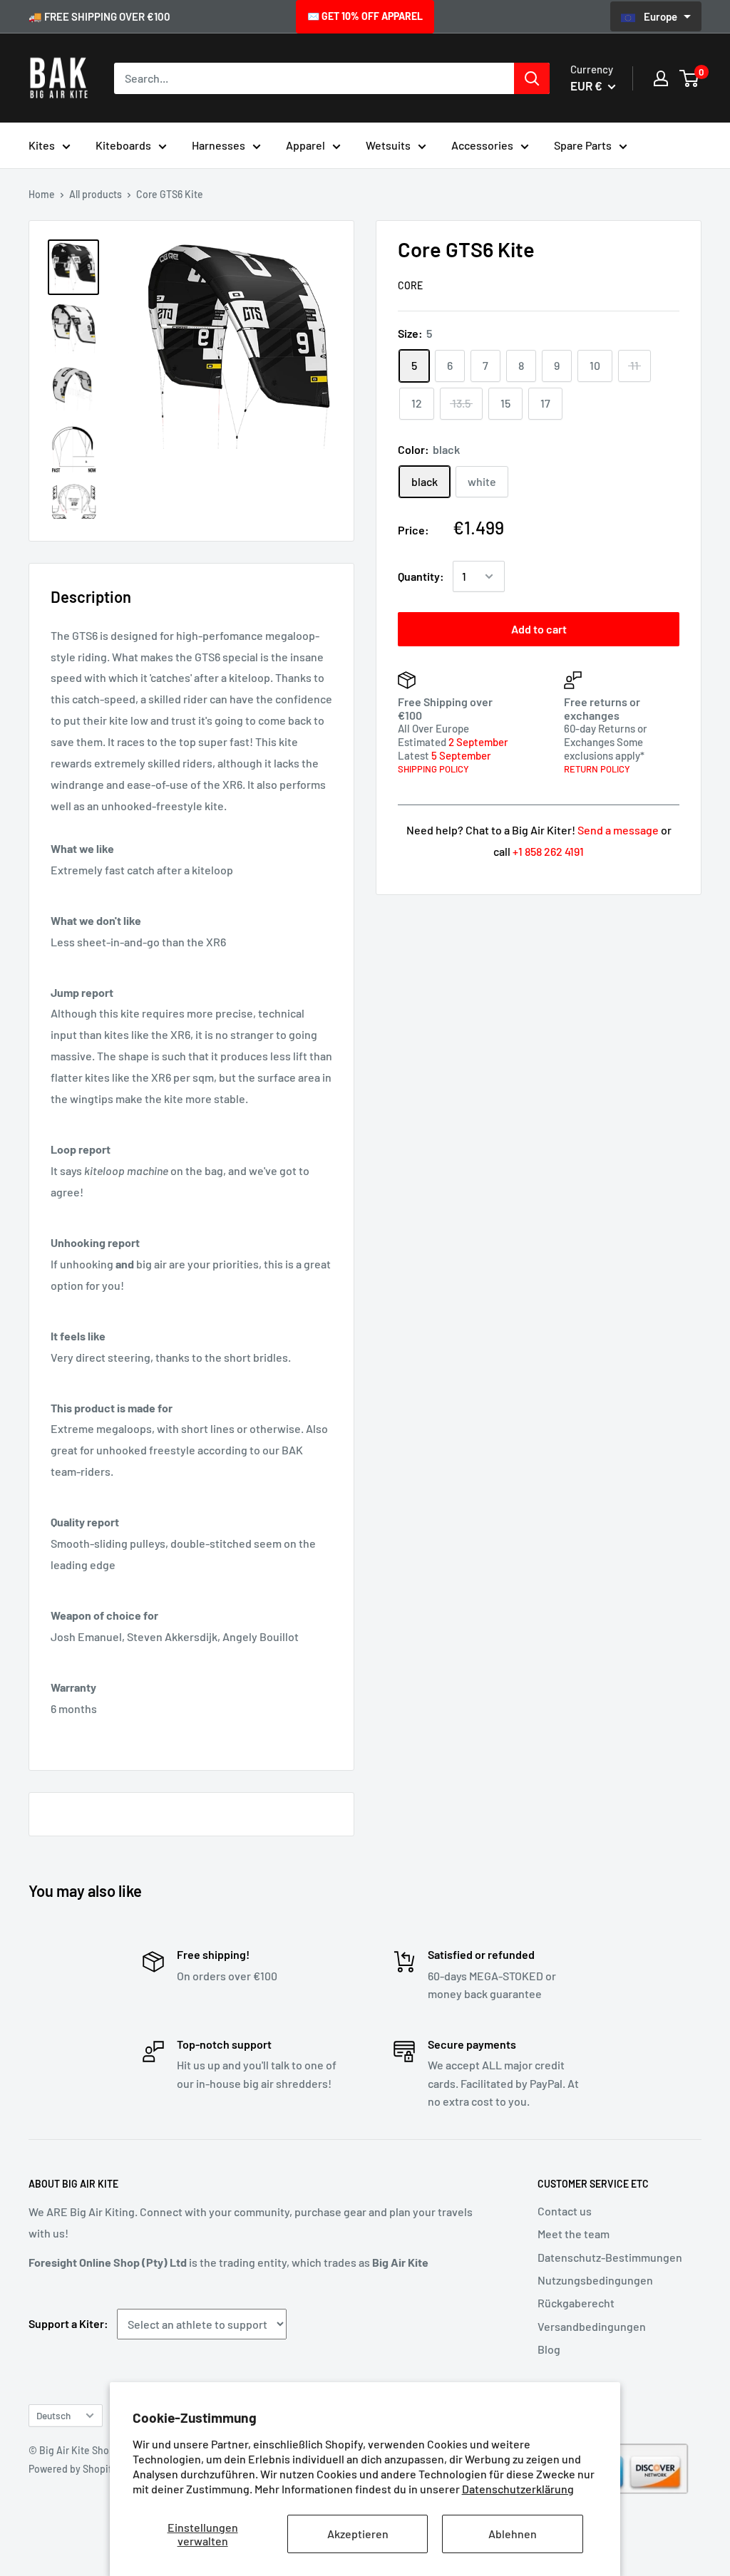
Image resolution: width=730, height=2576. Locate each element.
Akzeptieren (358, 2534)
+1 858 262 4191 (548, 851)
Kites (42, 145)
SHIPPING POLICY (433, 769)
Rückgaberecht (576, 2303)
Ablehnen (513, 2534)
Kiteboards (123, 145)
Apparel (305, 145)
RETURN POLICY (597, 769)
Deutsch (53, 2415)
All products (96, 194)
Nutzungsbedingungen (595, 2280)
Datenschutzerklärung (518, 2489)
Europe (662, 16)
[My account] (661, 78)
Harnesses (219, 145)
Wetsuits (388, 145)
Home (42, 194)
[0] (690, 78)
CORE (410, 285)
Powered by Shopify (73, 2469)
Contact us (565, 2211)
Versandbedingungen (592, 2326)
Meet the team (574, 2234)
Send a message (618, 830)
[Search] (532, 78)
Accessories (482, 145)
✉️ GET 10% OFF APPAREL (365, 16)
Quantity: (421, 576)
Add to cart (539, 629)
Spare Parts (583, 145)
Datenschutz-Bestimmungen (610, 2257)
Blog (549, 2349)
